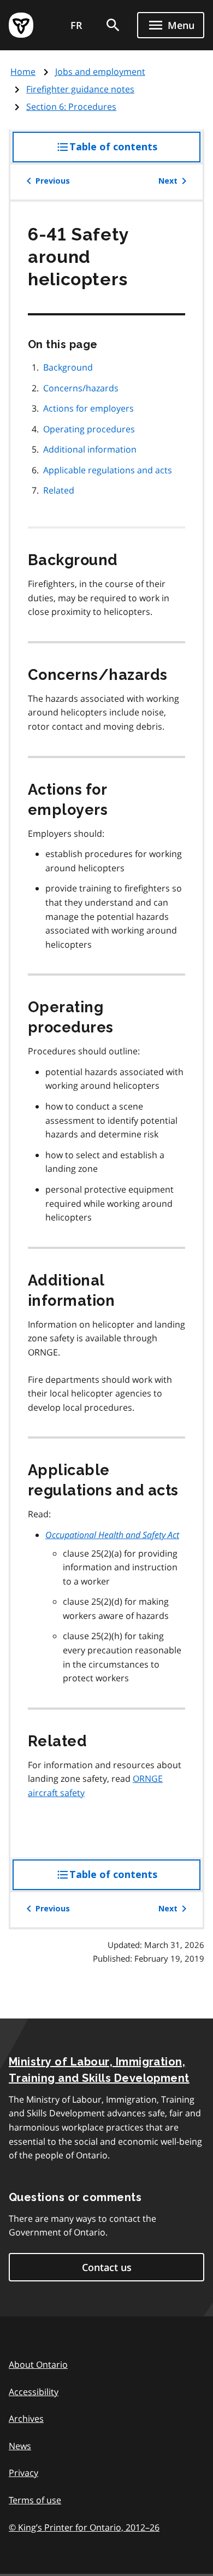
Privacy (23, 2473)
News (20, 2446)
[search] (113, 25)
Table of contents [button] (135, 152)
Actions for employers (88, 408)
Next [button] (168, 181)
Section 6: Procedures (71, 107)
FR (76, 25)
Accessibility (34, 2392)
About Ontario (38, 2364)
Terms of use (35, 2500)
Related (59, 490)
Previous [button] (53, 181)
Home (23, 72)
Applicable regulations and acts (108, 470)
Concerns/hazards (81, 388)
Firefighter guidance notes (80, 89)
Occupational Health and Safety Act (112, 1535)
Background (68, 367)
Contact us (107, 2267)
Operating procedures (89, 429)
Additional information (90, 449)
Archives (26, 2419)
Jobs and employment (100, 72)
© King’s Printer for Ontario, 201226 (84, 2527)
